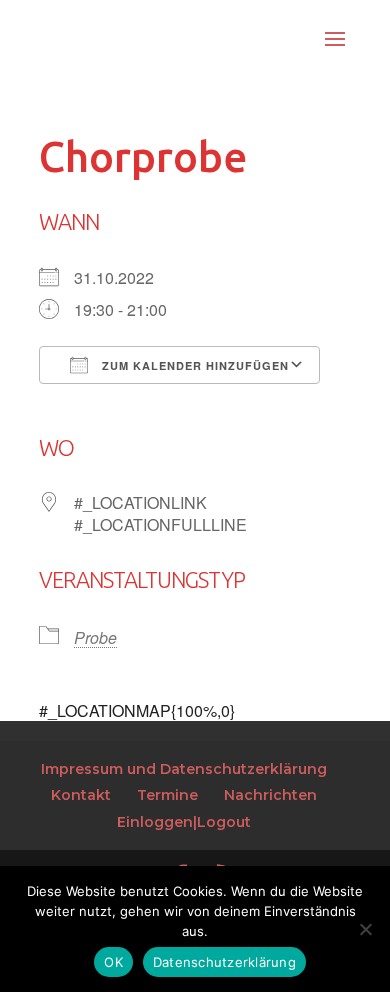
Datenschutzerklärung (224, 962)
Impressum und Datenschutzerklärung (184, 769)
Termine (167, 795)
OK (113, 962)
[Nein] (365, 929)
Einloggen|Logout (184, 822)
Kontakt (81, 795)
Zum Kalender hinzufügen (193, 365)
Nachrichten (270, 795)
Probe (95, 637)
